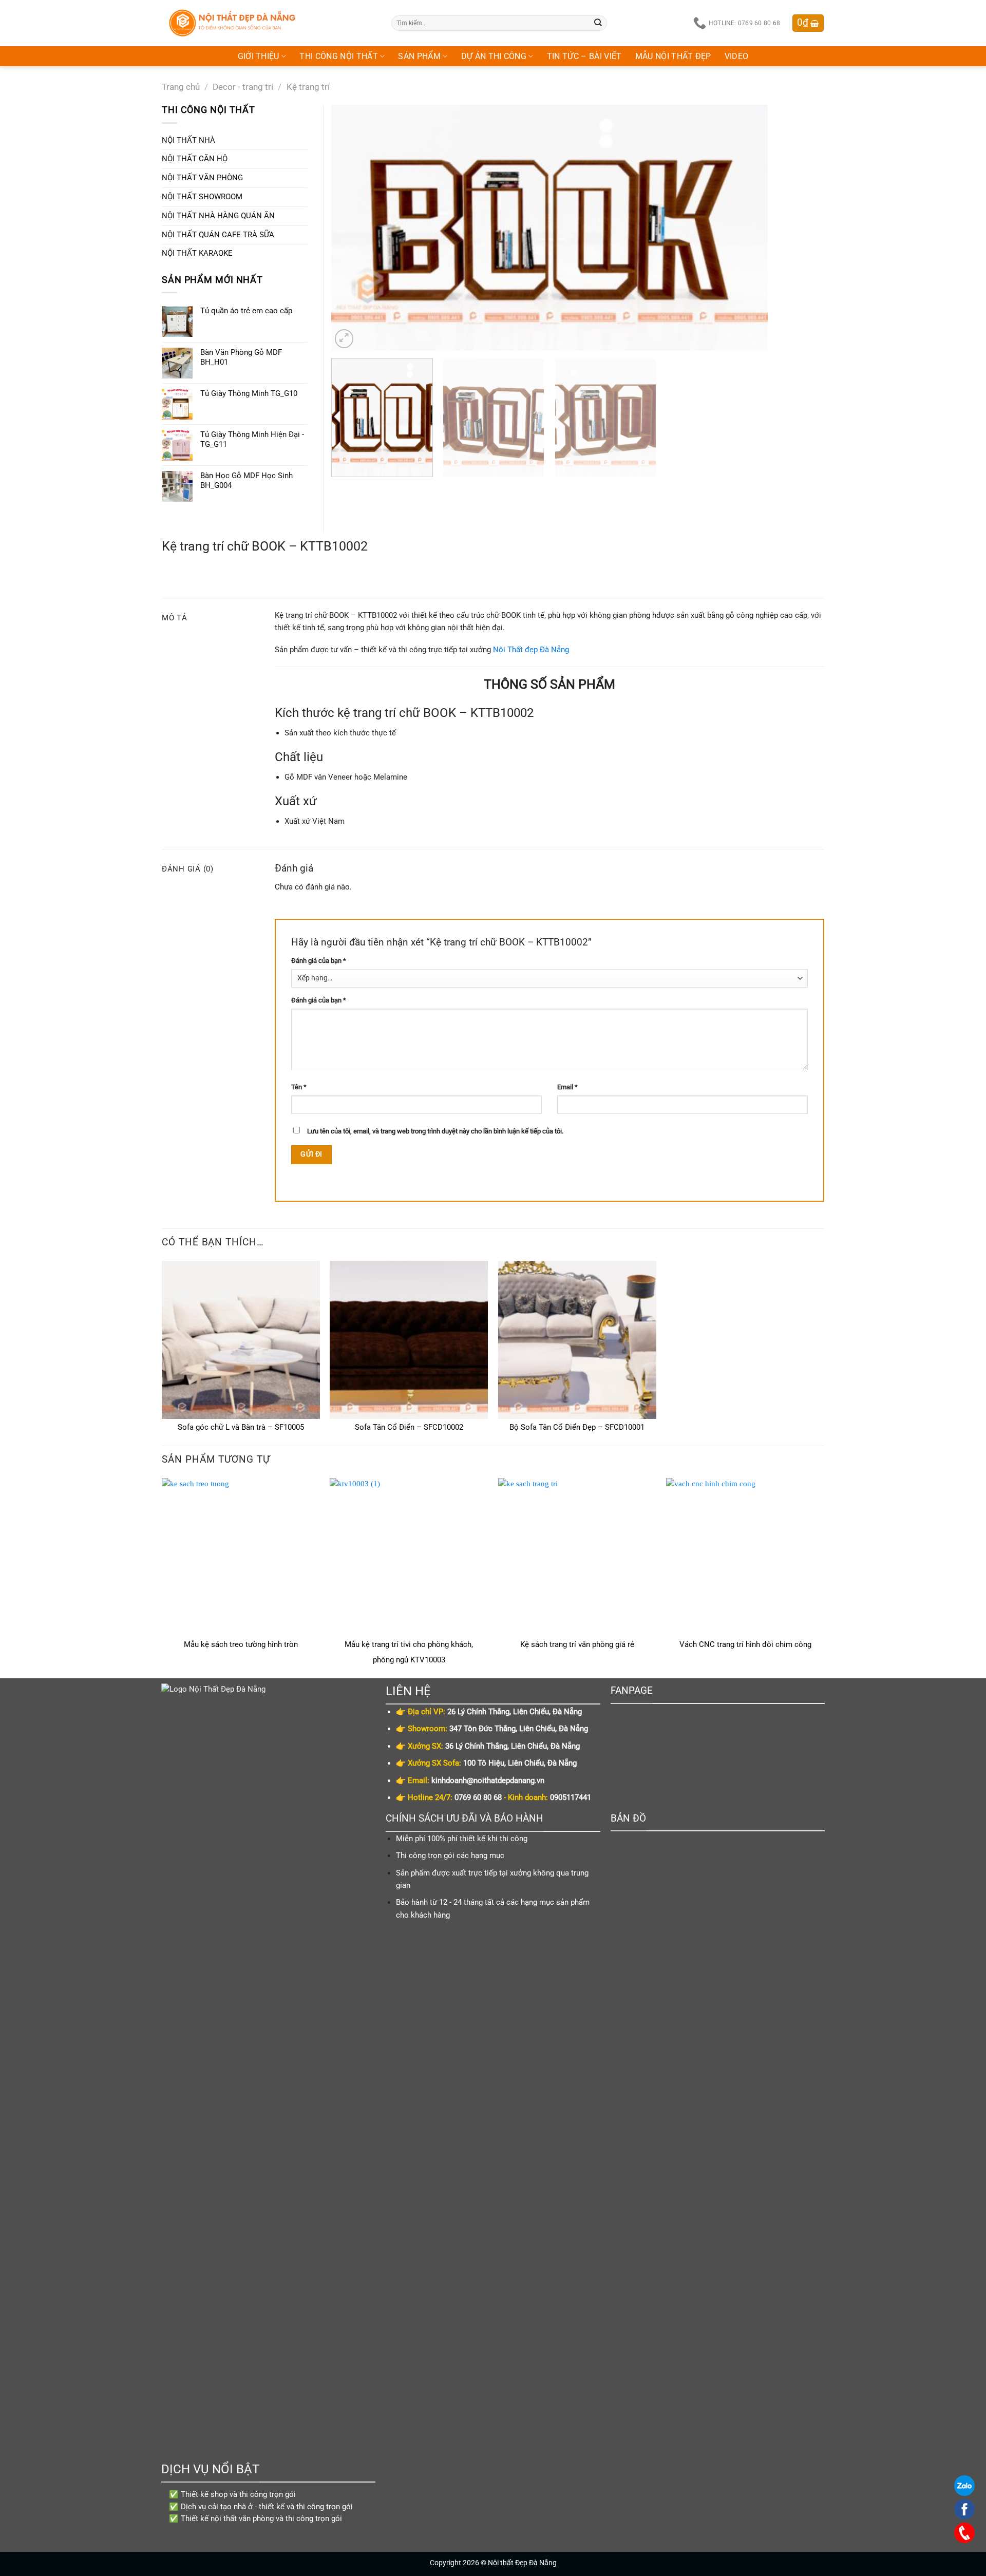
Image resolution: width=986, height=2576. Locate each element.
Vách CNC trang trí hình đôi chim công (745, 1644)
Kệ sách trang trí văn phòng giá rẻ (577, 1644)
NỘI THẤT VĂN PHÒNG (202, 178)
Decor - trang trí (243, 87)
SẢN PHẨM (419, 56)
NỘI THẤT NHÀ (188, 140)
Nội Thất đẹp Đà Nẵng (531, 650)
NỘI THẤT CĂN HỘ (195, 159)
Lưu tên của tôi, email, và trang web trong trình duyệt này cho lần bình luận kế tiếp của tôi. (435, 1131)
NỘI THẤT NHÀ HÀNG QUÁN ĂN (218, 216)
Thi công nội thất (339, 56)
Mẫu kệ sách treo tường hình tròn (241, 1644)
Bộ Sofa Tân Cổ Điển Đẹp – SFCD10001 (577, 1427)
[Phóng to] (344, 338)
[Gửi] (598, 23)
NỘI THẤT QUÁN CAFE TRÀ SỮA (218, 235)
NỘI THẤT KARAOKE (197, 253)
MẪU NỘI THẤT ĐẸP (673, 56)
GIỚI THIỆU (259, 56)
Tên (299, 1087)
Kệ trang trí (308, 87)
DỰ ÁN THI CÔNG (494, 56)
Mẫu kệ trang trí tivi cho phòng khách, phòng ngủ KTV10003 (409, 1652)
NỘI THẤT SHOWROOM (202, 197)
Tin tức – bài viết (584, 56)
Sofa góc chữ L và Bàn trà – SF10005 (241, 1427)
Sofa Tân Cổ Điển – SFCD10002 (409, 1427)
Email (567, 1087)
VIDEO (737, 56)
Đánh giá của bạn (319, 961)
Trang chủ (181, 87)
